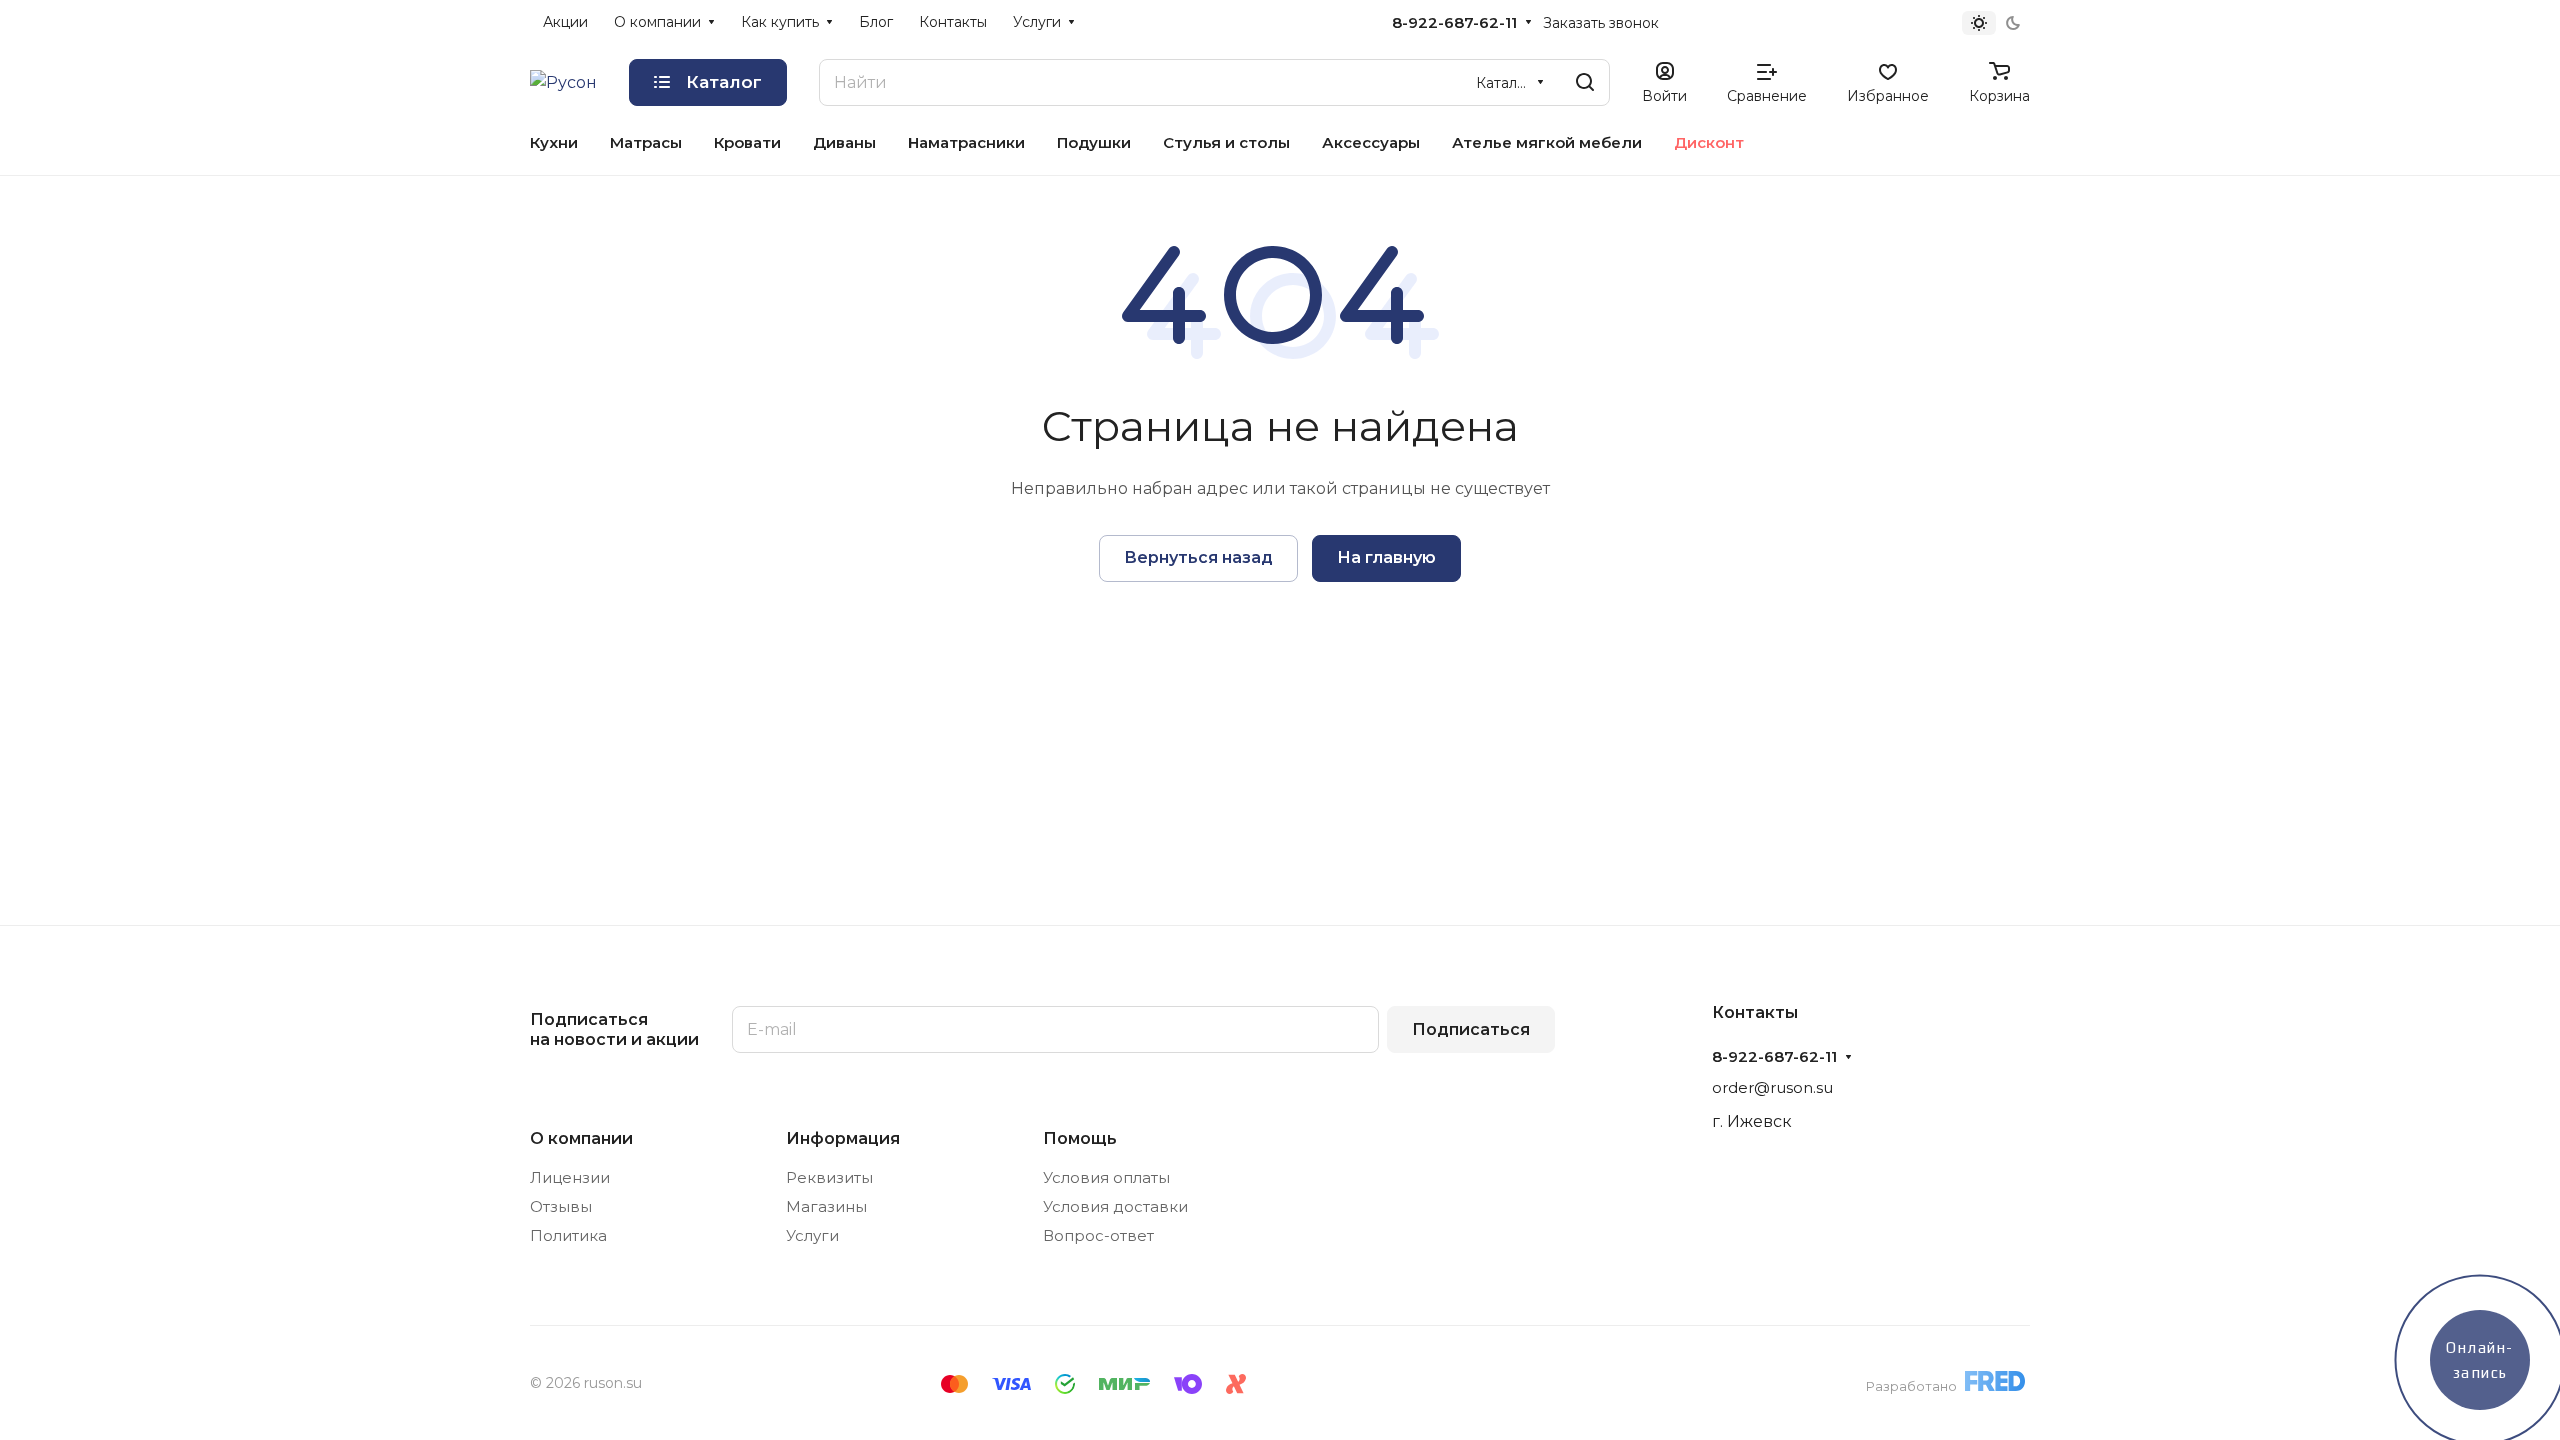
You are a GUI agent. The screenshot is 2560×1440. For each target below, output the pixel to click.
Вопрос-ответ (1098, 1235)
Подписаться (1471, 1029)
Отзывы (561, 1206)
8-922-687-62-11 (1454, 23)
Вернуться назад (1198, 557)
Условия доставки (1115, 1206)
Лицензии (570, 1177)
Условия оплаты (1106, 1177)
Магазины (826, 1206)
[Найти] (1585, 82)
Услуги (812, 1235)
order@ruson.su (1772, 1087)
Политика (568, 1235)
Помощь (1080, 1138)
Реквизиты (829, 1177)
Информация (843, 1138)
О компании (581, 1138)
